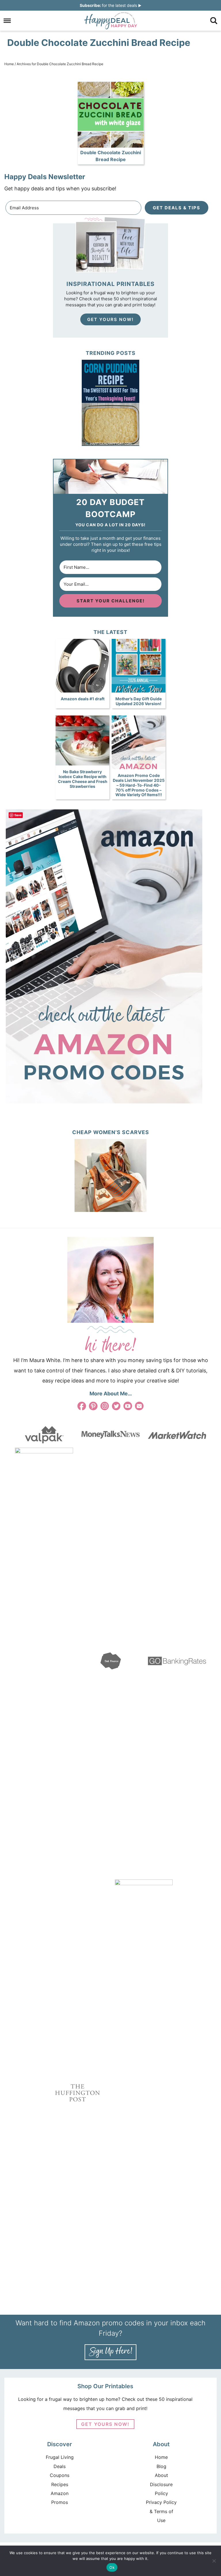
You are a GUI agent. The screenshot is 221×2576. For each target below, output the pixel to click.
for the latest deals (108, 5)
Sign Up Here (110, 2352)
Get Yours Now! (110, 319)
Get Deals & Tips (177, 208)
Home (161, 2457)
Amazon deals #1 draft (83, 699)
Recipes (60, 2484)
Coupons (60, 2475)
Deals (60, 2466)
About (161, 2475)
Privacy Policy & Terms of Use (161, 2511)
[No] (214, 2561)
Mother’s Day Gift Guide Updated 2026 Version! (139, 701)
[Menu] (7, 21)
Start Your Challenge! (111, 601)
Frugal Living (60, 2457)
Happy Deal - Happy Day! (110, 21)
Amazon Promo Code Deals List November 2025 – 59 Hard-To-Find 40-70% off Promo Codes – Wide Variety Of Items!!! (139, 785)
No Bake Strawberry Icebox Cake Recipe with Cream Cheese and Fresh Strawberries (83, 779)
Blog (161, 2466)
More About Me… (111, 1394)
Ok (112, 2567)
